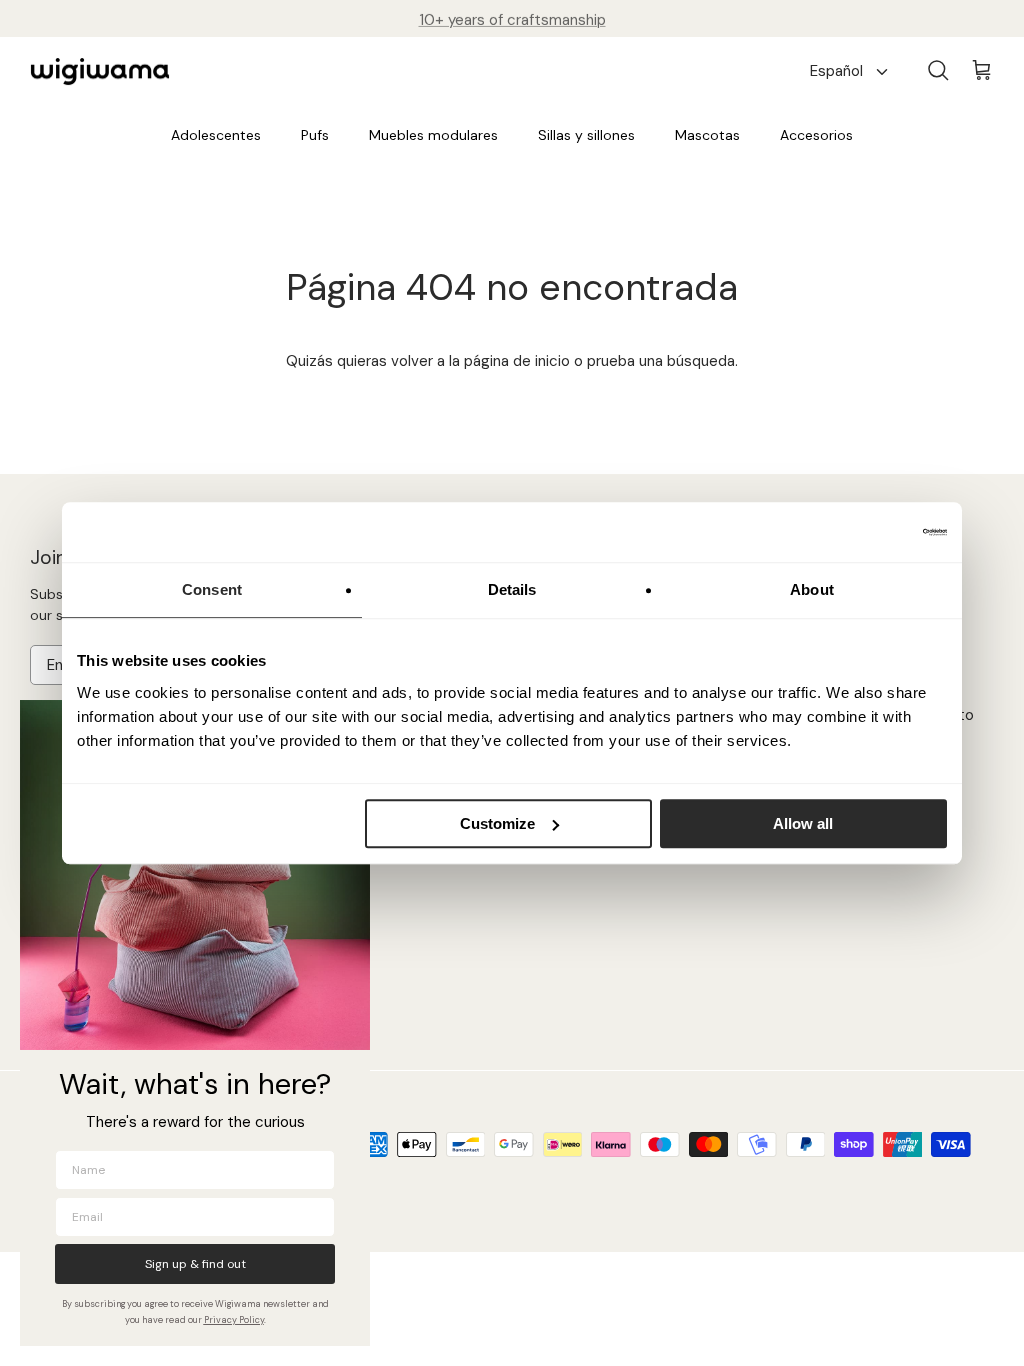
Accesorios (816, 135)
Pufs (315, 135)
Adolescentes (216, 135)
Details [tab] (512, 589)
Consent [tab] (212, 589)
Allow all (803, 823)
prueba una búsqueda (661, 361)
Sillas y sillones (586, 135)
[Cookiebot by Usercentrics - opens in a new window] (859, 532)
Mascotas (707, 135)
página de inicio (517, 361)
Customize (497, 823)
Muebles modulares (433, 135)
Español (836, 71)
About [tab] (812, 589)
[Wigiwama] (100, 72)
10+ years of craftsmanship (512, 18)
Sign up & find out (195, 1264)
